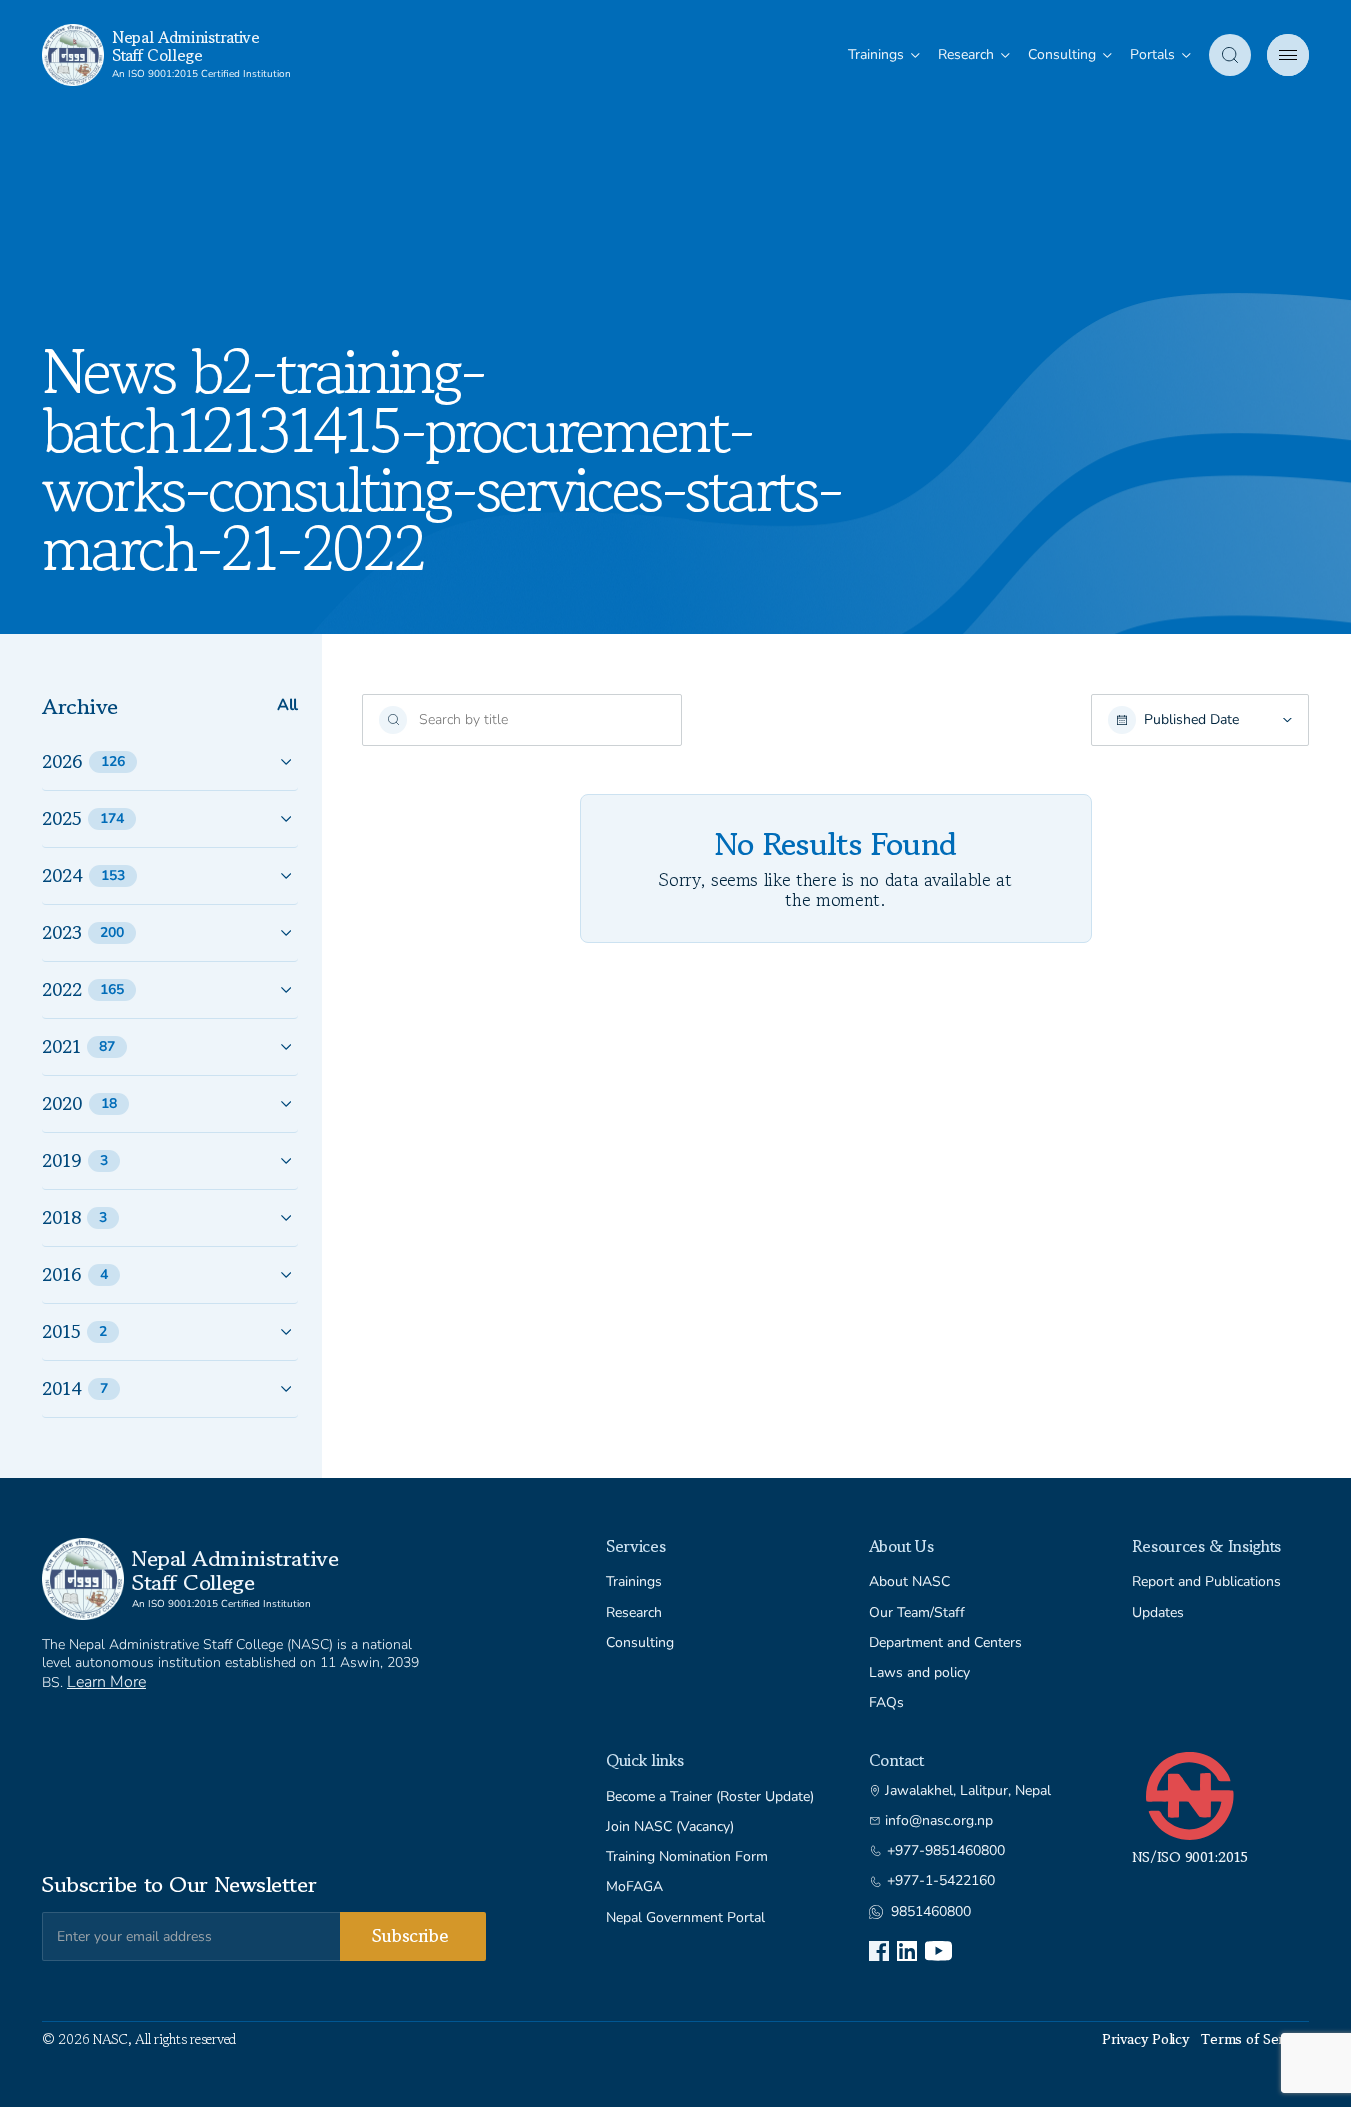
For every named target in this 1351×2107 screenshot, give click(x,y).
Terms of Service (1255, 2039)
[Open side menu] (1288, 55)
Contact (896, 1760)
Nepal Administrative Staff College (186, 46)
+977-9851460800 (946, 1851)
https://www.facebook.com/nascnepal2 (879, 1951)
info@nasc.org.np (939, 1821)
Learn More (106, 1682)
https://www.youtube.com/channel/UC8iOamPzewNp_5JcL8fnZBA (938, 1951)
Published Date (1191, 720)
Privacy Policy (1145, 2039)
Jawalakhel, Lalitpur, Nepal (968, 1791)
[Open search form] (1230, 55)
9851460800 (931, 1912)
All (287, 705)
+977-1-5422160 (941, 1881)
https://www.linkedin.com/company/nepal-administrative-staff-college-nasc (907, 1951)
